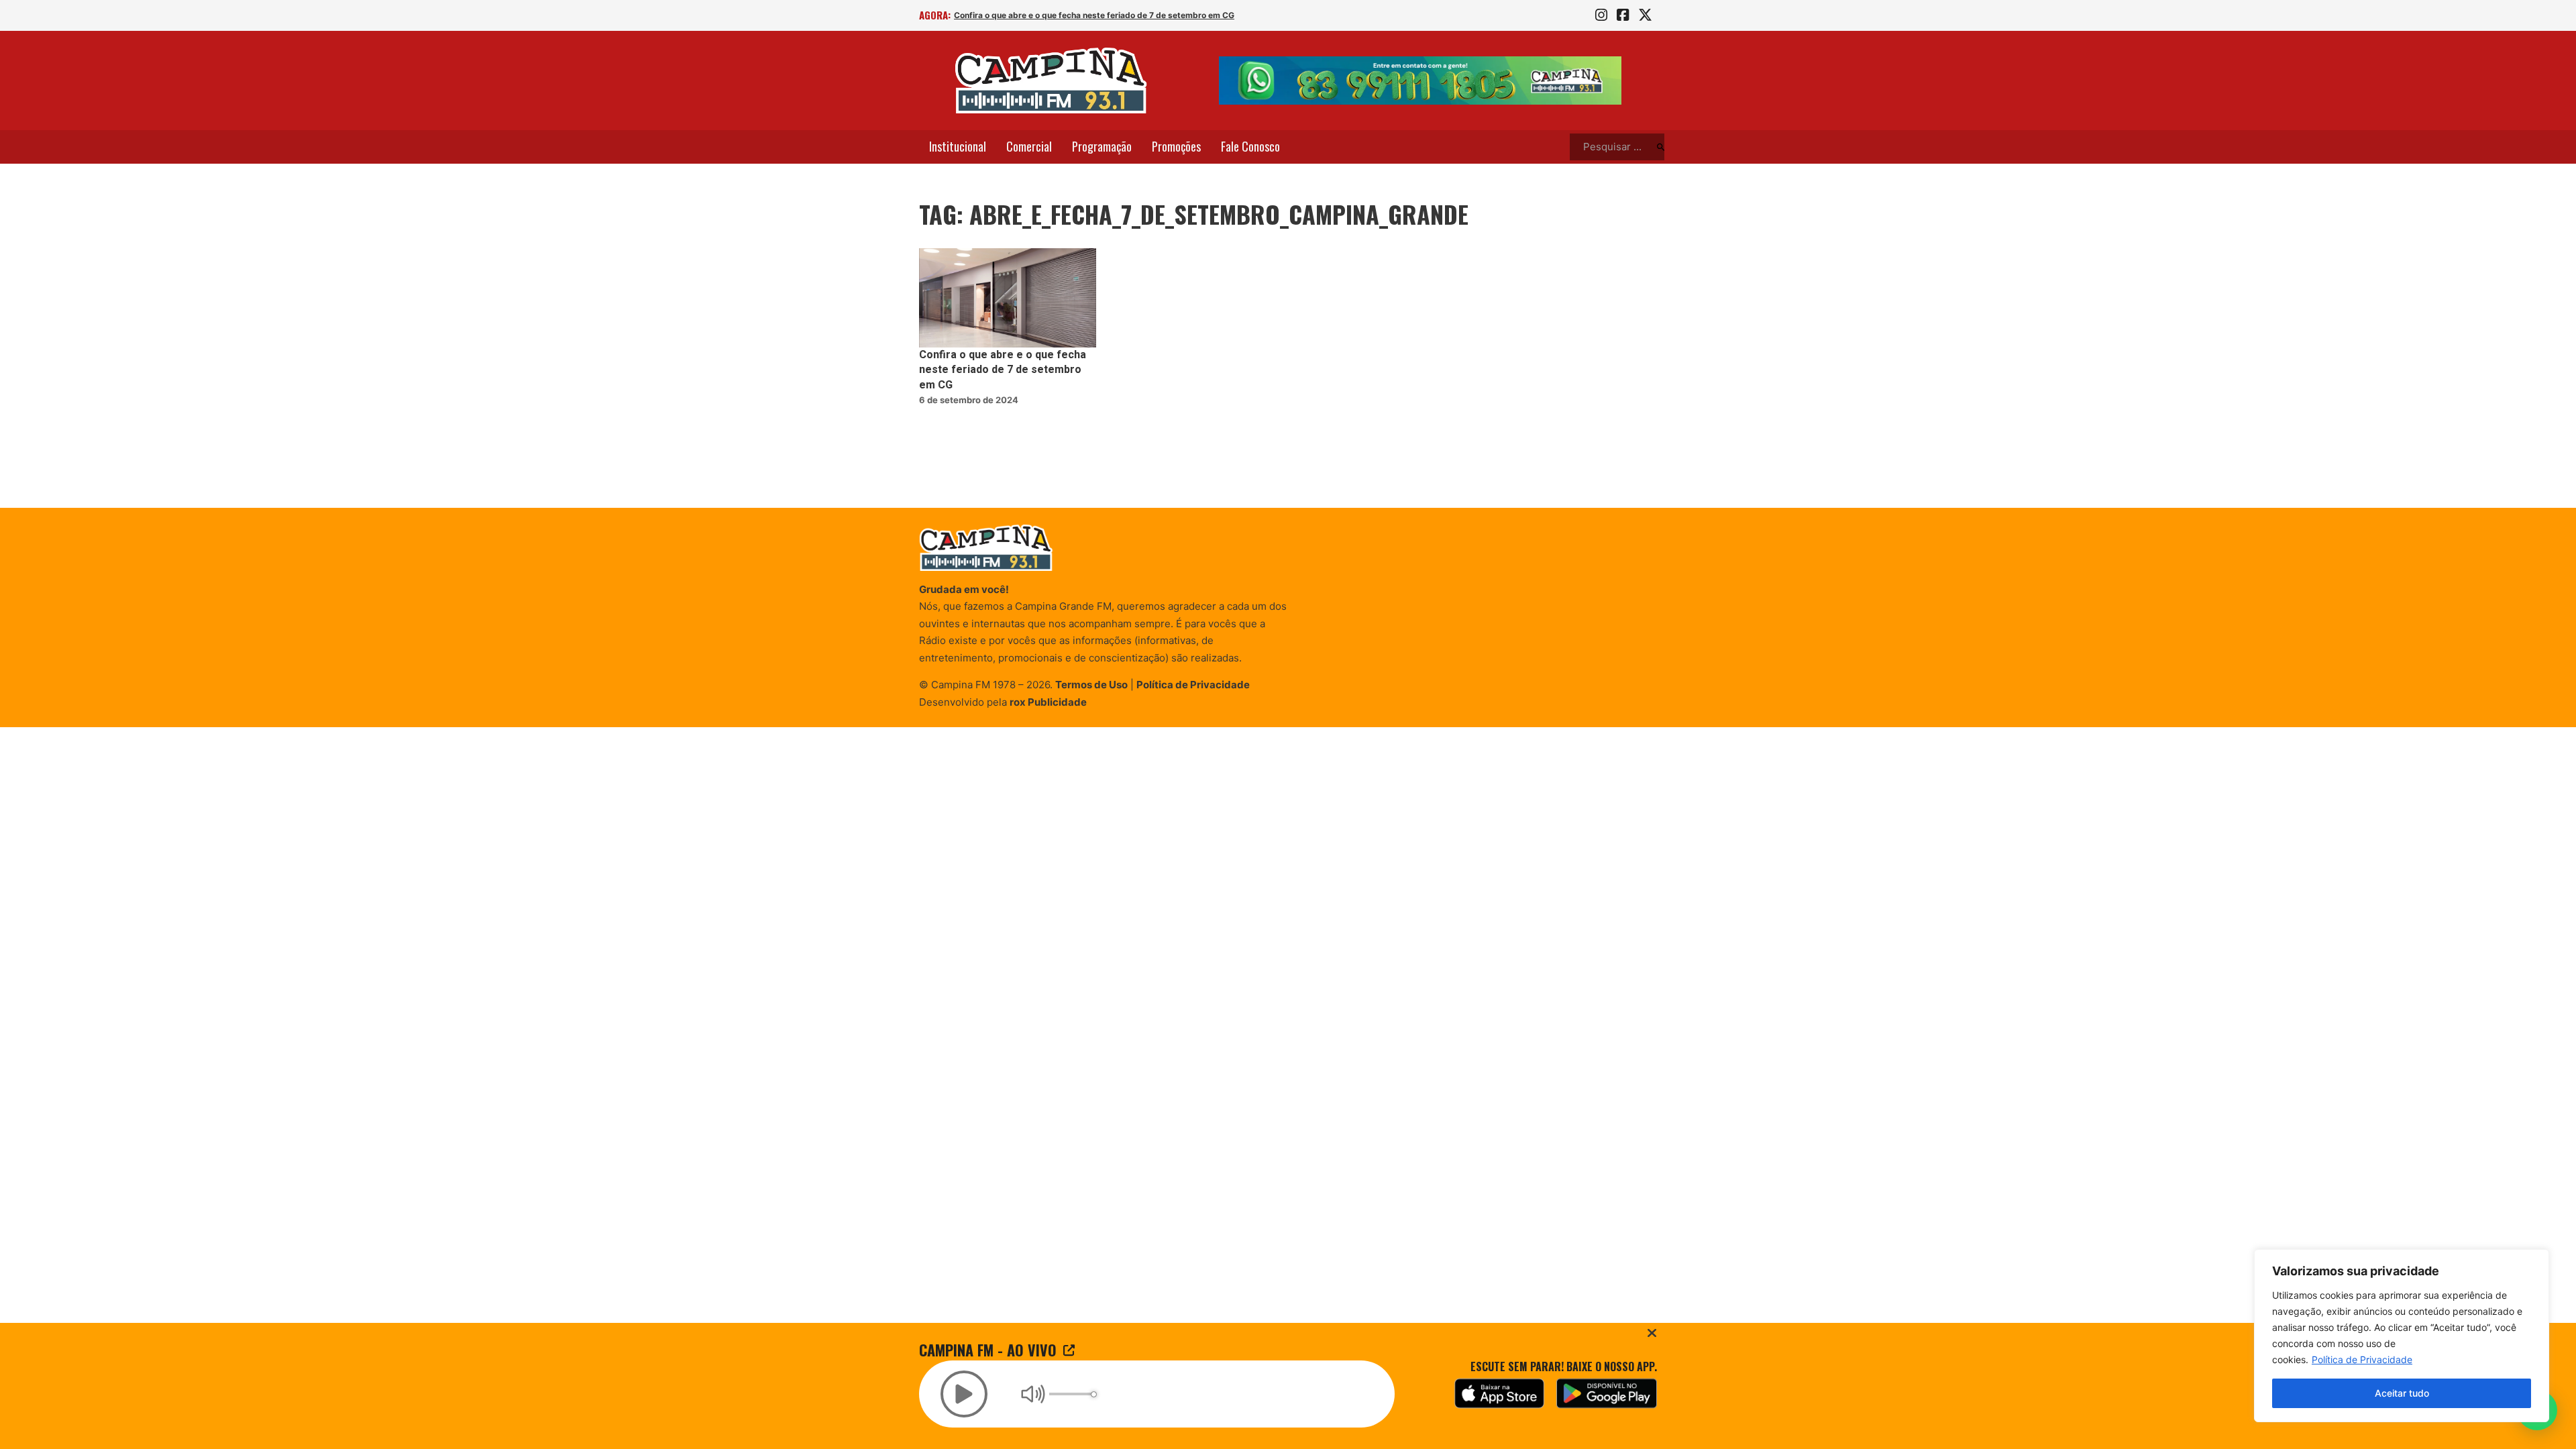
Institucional (958, 146)
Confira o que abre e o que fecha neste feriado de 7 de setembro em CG (1094, 15)
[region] (2402, 1336)
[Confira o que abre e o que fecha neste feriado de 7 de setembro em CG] (1008, 298)
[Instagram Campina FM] (1601, 15)
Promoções (1176, 146)
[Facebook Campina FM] (1623, 15)
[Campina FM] (1051, 80)
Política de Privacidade (2362, 1359)
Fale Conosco (1250, 146)
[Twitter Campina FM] (1645, 15)
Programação (1102, 146)
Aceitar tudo (2402, 1393)
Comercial (1029, 146)
